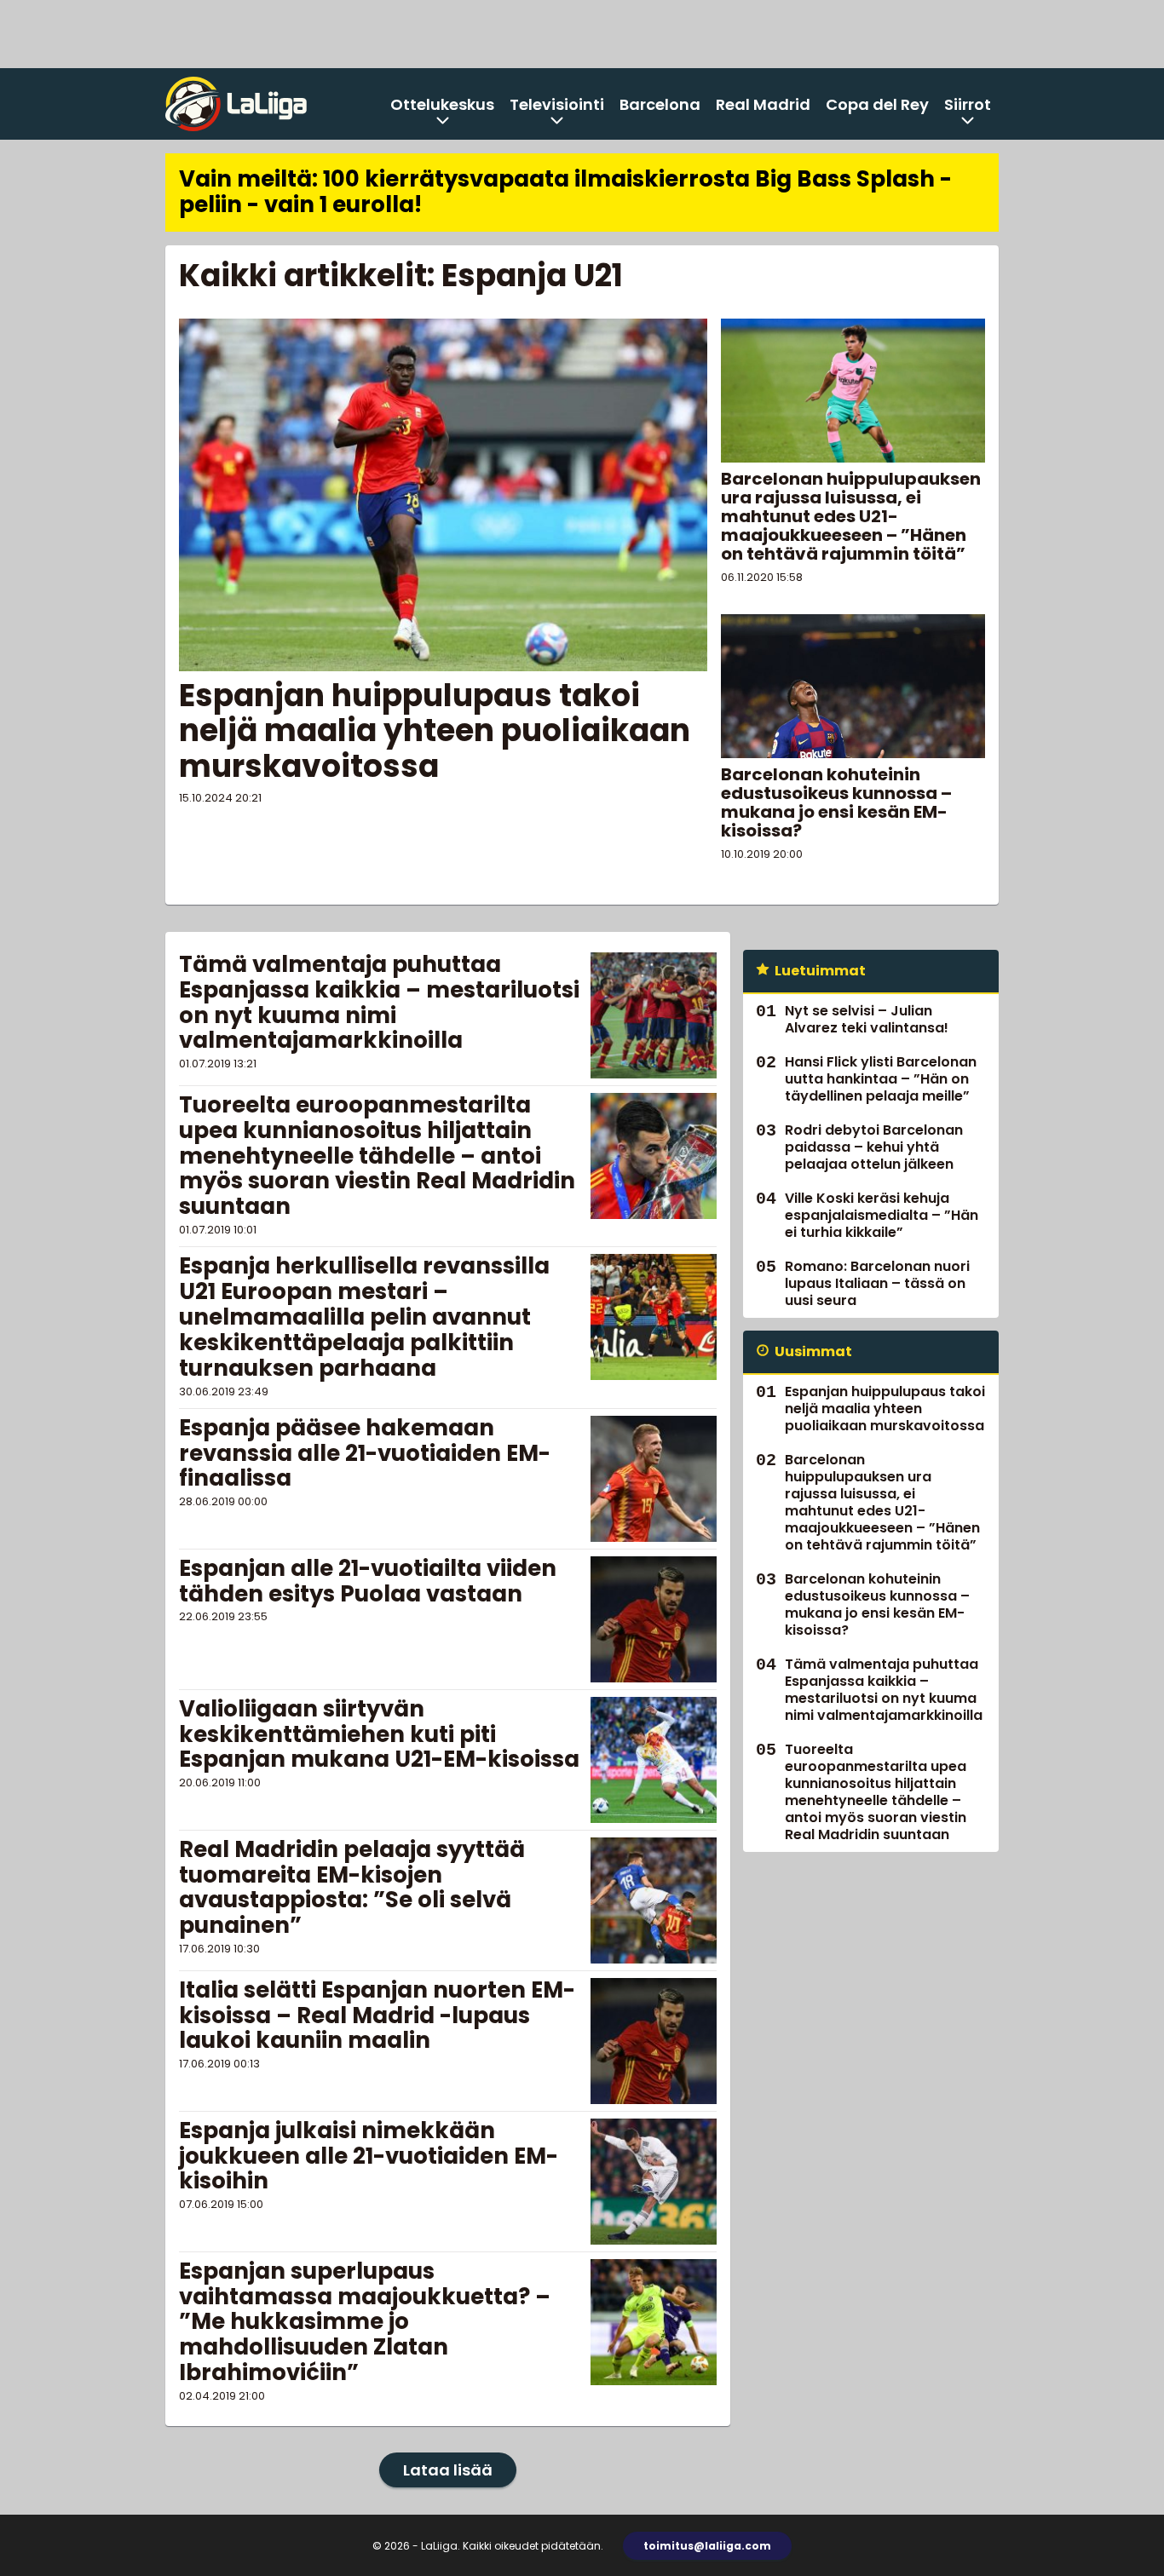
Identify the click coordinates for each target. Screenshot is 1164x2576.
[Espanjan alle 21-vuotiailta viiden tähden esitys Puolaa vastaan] (654, 1619)
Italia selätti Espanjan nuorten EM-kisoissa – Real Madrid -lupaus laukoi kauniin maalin (377, 2015)
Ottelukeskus (442, 104)
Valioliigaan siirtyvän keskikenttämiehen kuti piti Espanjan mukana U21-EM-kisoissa (379, 1734)
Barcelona (660, 104)
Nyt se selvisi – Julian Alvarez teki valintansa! (867, 1019)
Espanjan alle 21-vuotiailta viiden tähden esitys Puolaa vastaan (368, 1581)
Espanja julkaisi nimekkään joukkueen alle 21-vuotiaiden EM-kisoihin (369, 2156)
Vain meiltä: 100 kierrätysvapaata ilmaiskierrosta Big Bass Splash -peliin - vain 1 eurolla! (565, 192)
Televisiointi (557, 104)
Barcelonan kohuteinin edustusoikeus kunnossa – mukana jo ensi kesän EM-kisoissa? (836, 802)
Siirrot (968, 104)
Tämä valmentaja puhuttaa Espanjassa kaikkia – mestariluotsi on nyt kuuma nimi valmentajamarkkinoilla (379, 1003)
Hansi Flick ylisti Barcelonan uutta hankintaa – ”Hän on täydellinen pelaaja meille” (881, 1079)
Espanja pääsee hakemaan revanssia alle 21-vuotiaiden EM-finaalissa (365, 1453)
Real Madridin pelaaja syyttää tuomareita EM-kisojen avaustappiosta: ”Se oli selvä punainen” (352, 1888)
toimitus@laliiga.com (707, 2546)
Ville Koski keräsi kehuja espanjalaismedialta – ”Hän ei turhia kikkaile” (882, 1215)
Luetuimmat (820, 971)
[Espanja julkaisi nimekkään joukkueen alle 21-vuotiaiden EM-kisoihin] (654, 2182)
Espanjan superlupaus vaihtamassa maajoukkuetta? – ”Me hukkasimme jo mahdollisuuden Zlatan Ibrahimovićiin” (365, 2322)
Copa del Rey (877, 104)
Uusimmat (813, 1351)
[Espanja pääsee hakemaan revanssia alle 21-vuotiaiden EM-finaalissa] (654, 1479)
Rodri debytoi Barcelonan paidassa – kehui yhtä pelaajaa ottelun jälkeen (874, 1147)
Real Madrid (763, 104)
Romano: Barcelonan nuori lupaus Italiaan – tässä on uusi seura (877, 1283)
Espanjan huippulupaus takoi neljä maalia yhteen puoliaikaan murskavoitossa (435, 731)
